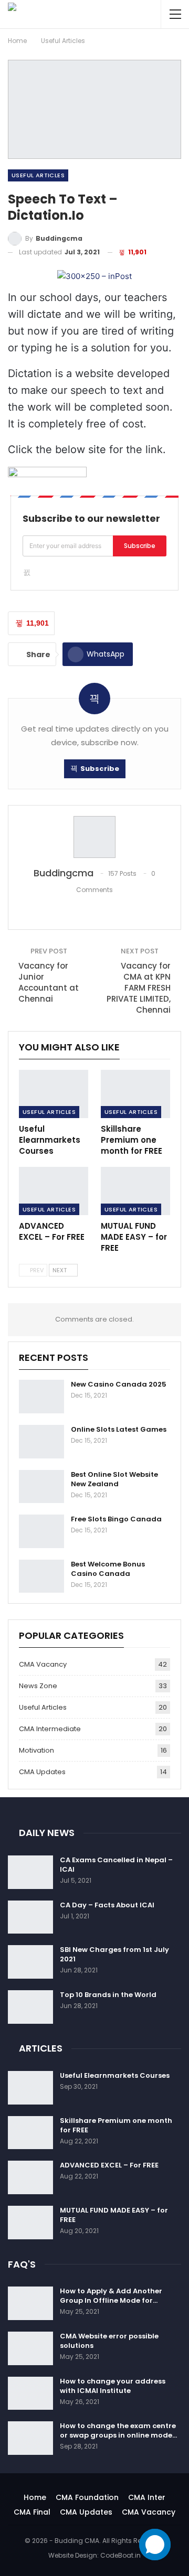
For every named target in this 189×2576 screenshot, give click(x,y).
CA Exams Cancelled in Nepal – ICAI (116, 1865)
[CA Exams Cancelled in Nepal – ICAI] (30, 1872)
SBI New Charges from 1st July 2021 (114, 1954)
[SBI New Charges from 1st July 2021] (30, 1962)
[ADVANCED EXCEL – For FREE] (54, 1191)
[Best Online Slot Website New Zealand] (41, 1487)
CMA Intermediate (50, 1729)
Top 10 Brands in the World (108, 1995)
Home (35, 2497)
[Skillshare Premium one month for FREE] (135, 1094)
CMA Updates (42, 1772)
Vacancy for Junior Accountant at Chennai (49, 982)
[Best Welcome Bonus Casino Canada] (41, 1576)
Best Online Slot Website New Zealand (114, 1479)
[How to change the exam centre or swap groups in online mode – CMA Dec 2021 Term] (30, 2438)
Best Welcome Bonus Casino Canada (108, 1569)
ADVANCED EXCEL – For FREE (109, 2165)
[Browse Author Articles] (94, 837)
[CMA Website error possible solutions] (30, 2348)
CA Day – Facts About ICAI (107, 1905)
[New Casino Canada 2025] (41, 1397)
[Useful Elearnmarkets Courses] (54, 1094)
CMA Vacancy (43, 1664)
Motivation (36, 1750)
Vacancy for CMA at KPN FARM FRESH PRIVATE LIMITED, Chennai (139, 988)
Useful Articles (38, 175)
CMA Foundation (87, 2497)
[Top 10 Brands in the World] (30, 2007)
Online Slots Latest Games (119, 1429)
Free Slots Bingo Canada (116, 1519)
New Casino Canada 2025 (119, 1384)
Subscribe (140, 546)
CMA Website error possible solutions (109, 2341)
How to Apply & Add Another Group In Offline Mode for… (111, 2296)
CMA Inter (147, 2497)
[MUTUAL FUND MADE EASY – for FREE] (135, 1191)
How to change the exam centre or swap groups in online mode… (118, 2430)
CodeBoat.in (120, 2555)
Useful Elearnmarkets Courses (115, 2075)
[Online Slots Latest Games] (41, 1442)
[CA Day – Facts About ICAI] (30, 1917)
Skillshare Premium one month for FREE (116, 2125)
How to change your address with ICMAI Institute (113, 2386)
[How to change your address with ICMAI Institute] (30, 2393)
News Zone (38, 1686)
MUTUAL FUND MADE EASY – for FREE (114, 2215)
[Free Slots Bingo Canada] (41, 1531)
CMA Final (32, 2512)
